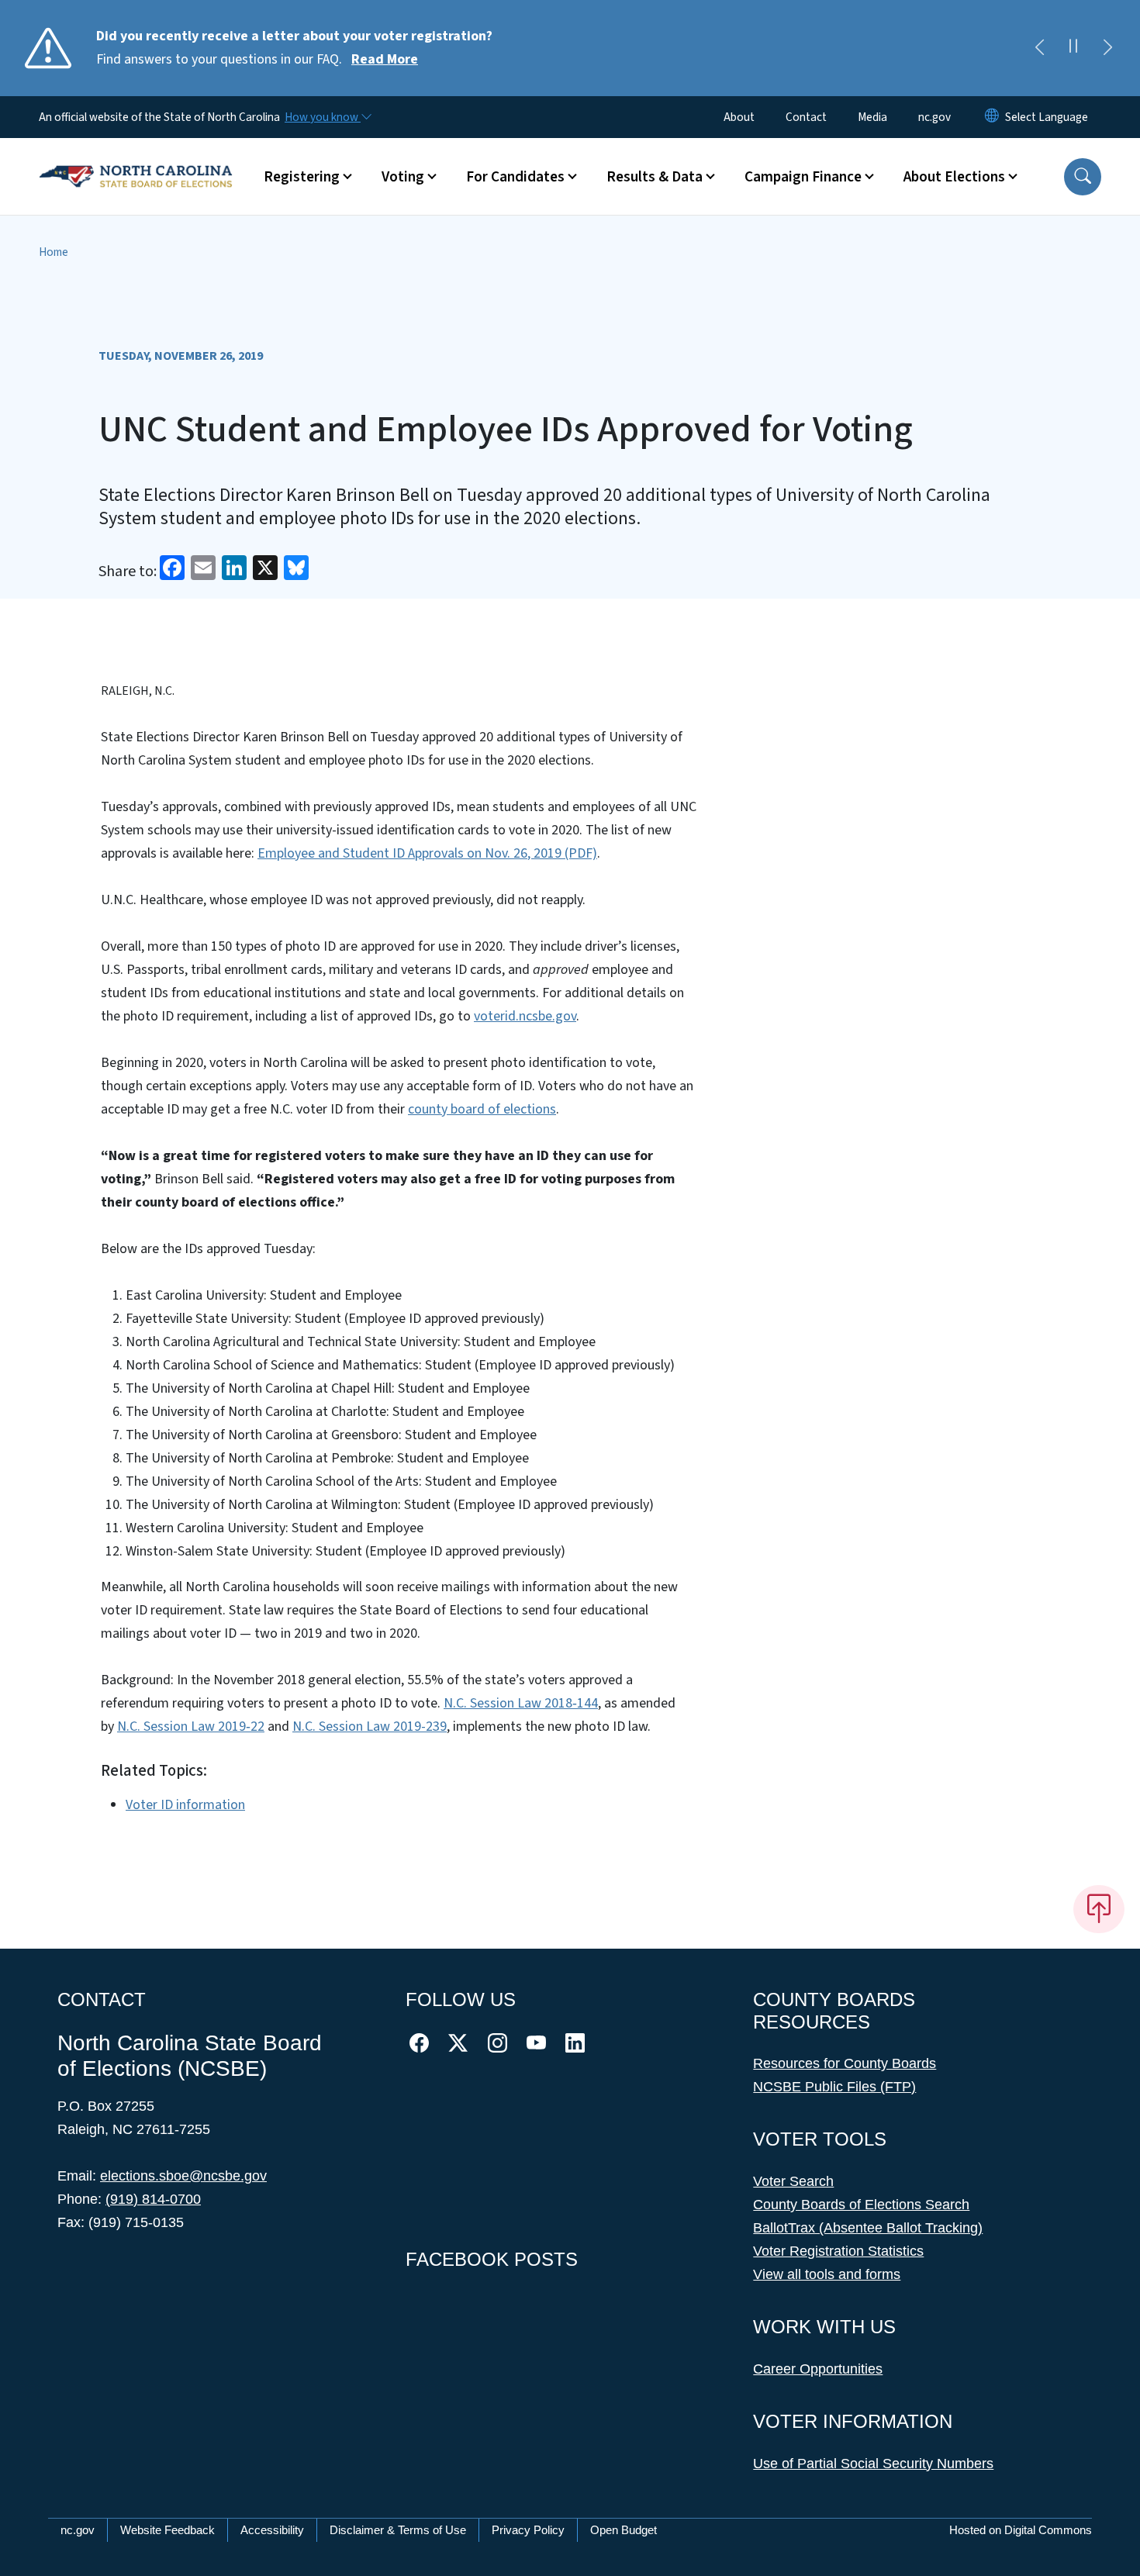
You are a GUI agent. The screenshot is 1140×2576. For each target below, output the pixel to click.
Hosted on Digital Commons (1021, 2530)
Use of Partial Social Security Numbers (873, 2464)
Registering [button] (302, 177)
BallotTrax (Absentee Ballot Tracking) (868, 2228)
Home (54, 252)
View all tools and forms (827, 2274)
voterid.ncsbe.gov (525, 1016)
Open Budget (624, 2530)
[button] (1083, 177)
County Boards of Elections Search (861, 2205)
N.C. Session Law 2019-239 (370, 1727)
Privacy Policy (528, 2530)
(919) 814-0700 (153, 2199)
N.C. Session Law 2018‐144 (521, 1703)
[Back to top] (1099, 1909)
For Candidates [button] (515, 177)
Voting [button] (403, 177)
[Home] (136, 159)
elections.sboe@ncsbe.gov (183, 2176)
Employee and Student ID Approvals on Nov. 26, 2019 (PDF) (427, 853)
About (739, 117)
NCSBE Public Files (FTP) (834, 2087)
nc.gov (934, 117)
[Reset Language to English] (992, 117)
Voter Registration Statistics (838, 2251)
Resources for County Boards (845, 2063)
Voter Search (793, 2181)
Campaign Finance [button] (803, 177)
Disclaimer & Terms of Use (398, 2530)
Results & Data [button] (655, 177)
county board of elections (482, 1109)
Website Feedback (168, 2530)
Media (872, 117)
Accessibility (272, 2530)
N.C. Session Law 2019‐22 (191, 1727)
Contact (806, 117)
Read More (385, 59)
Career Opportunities (818, 2369)
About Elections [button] (954, 177)
